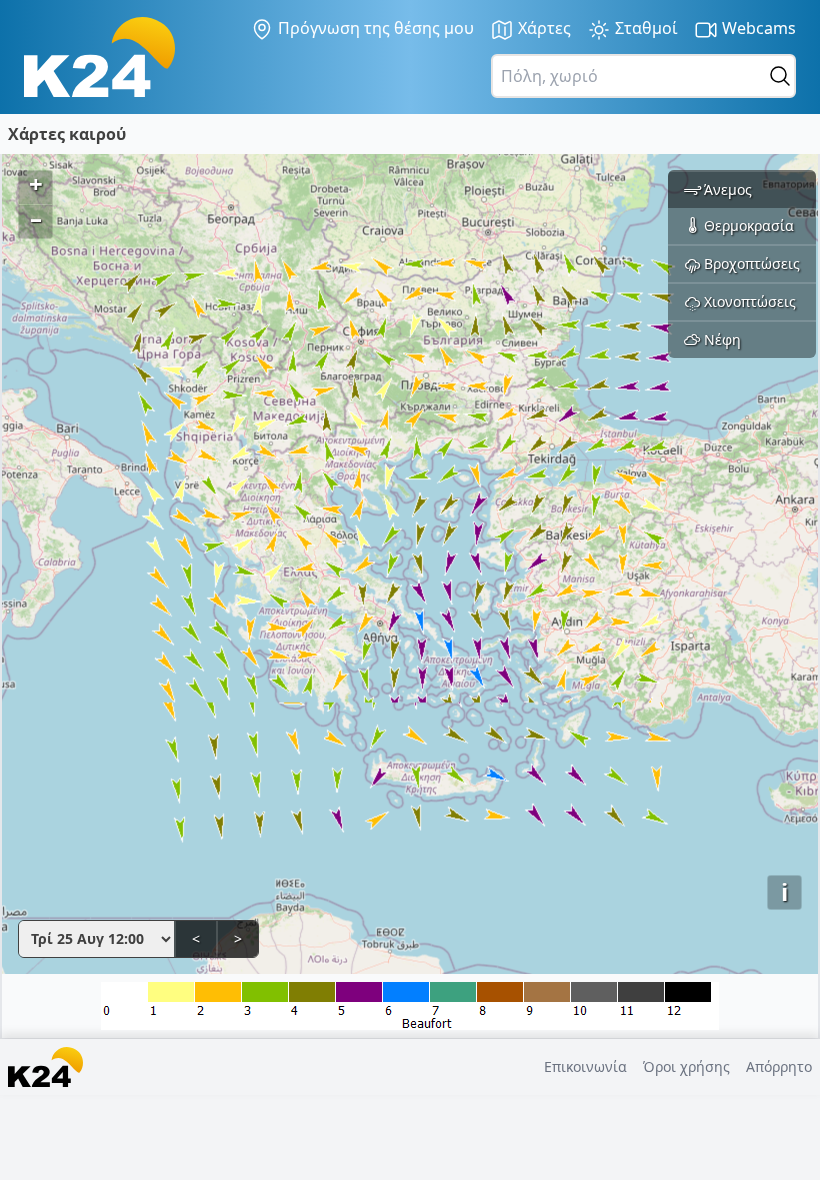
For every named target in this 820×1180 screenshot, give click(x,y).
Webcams (757, 28)
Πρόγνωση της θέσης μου (374, 28)
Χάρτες (542, 28)
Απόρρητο (779, 1066)
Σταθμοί (644, 28)
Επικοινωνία (585, 1066)
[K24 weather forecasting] (99, 57)
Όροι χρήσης (686, 1066)
